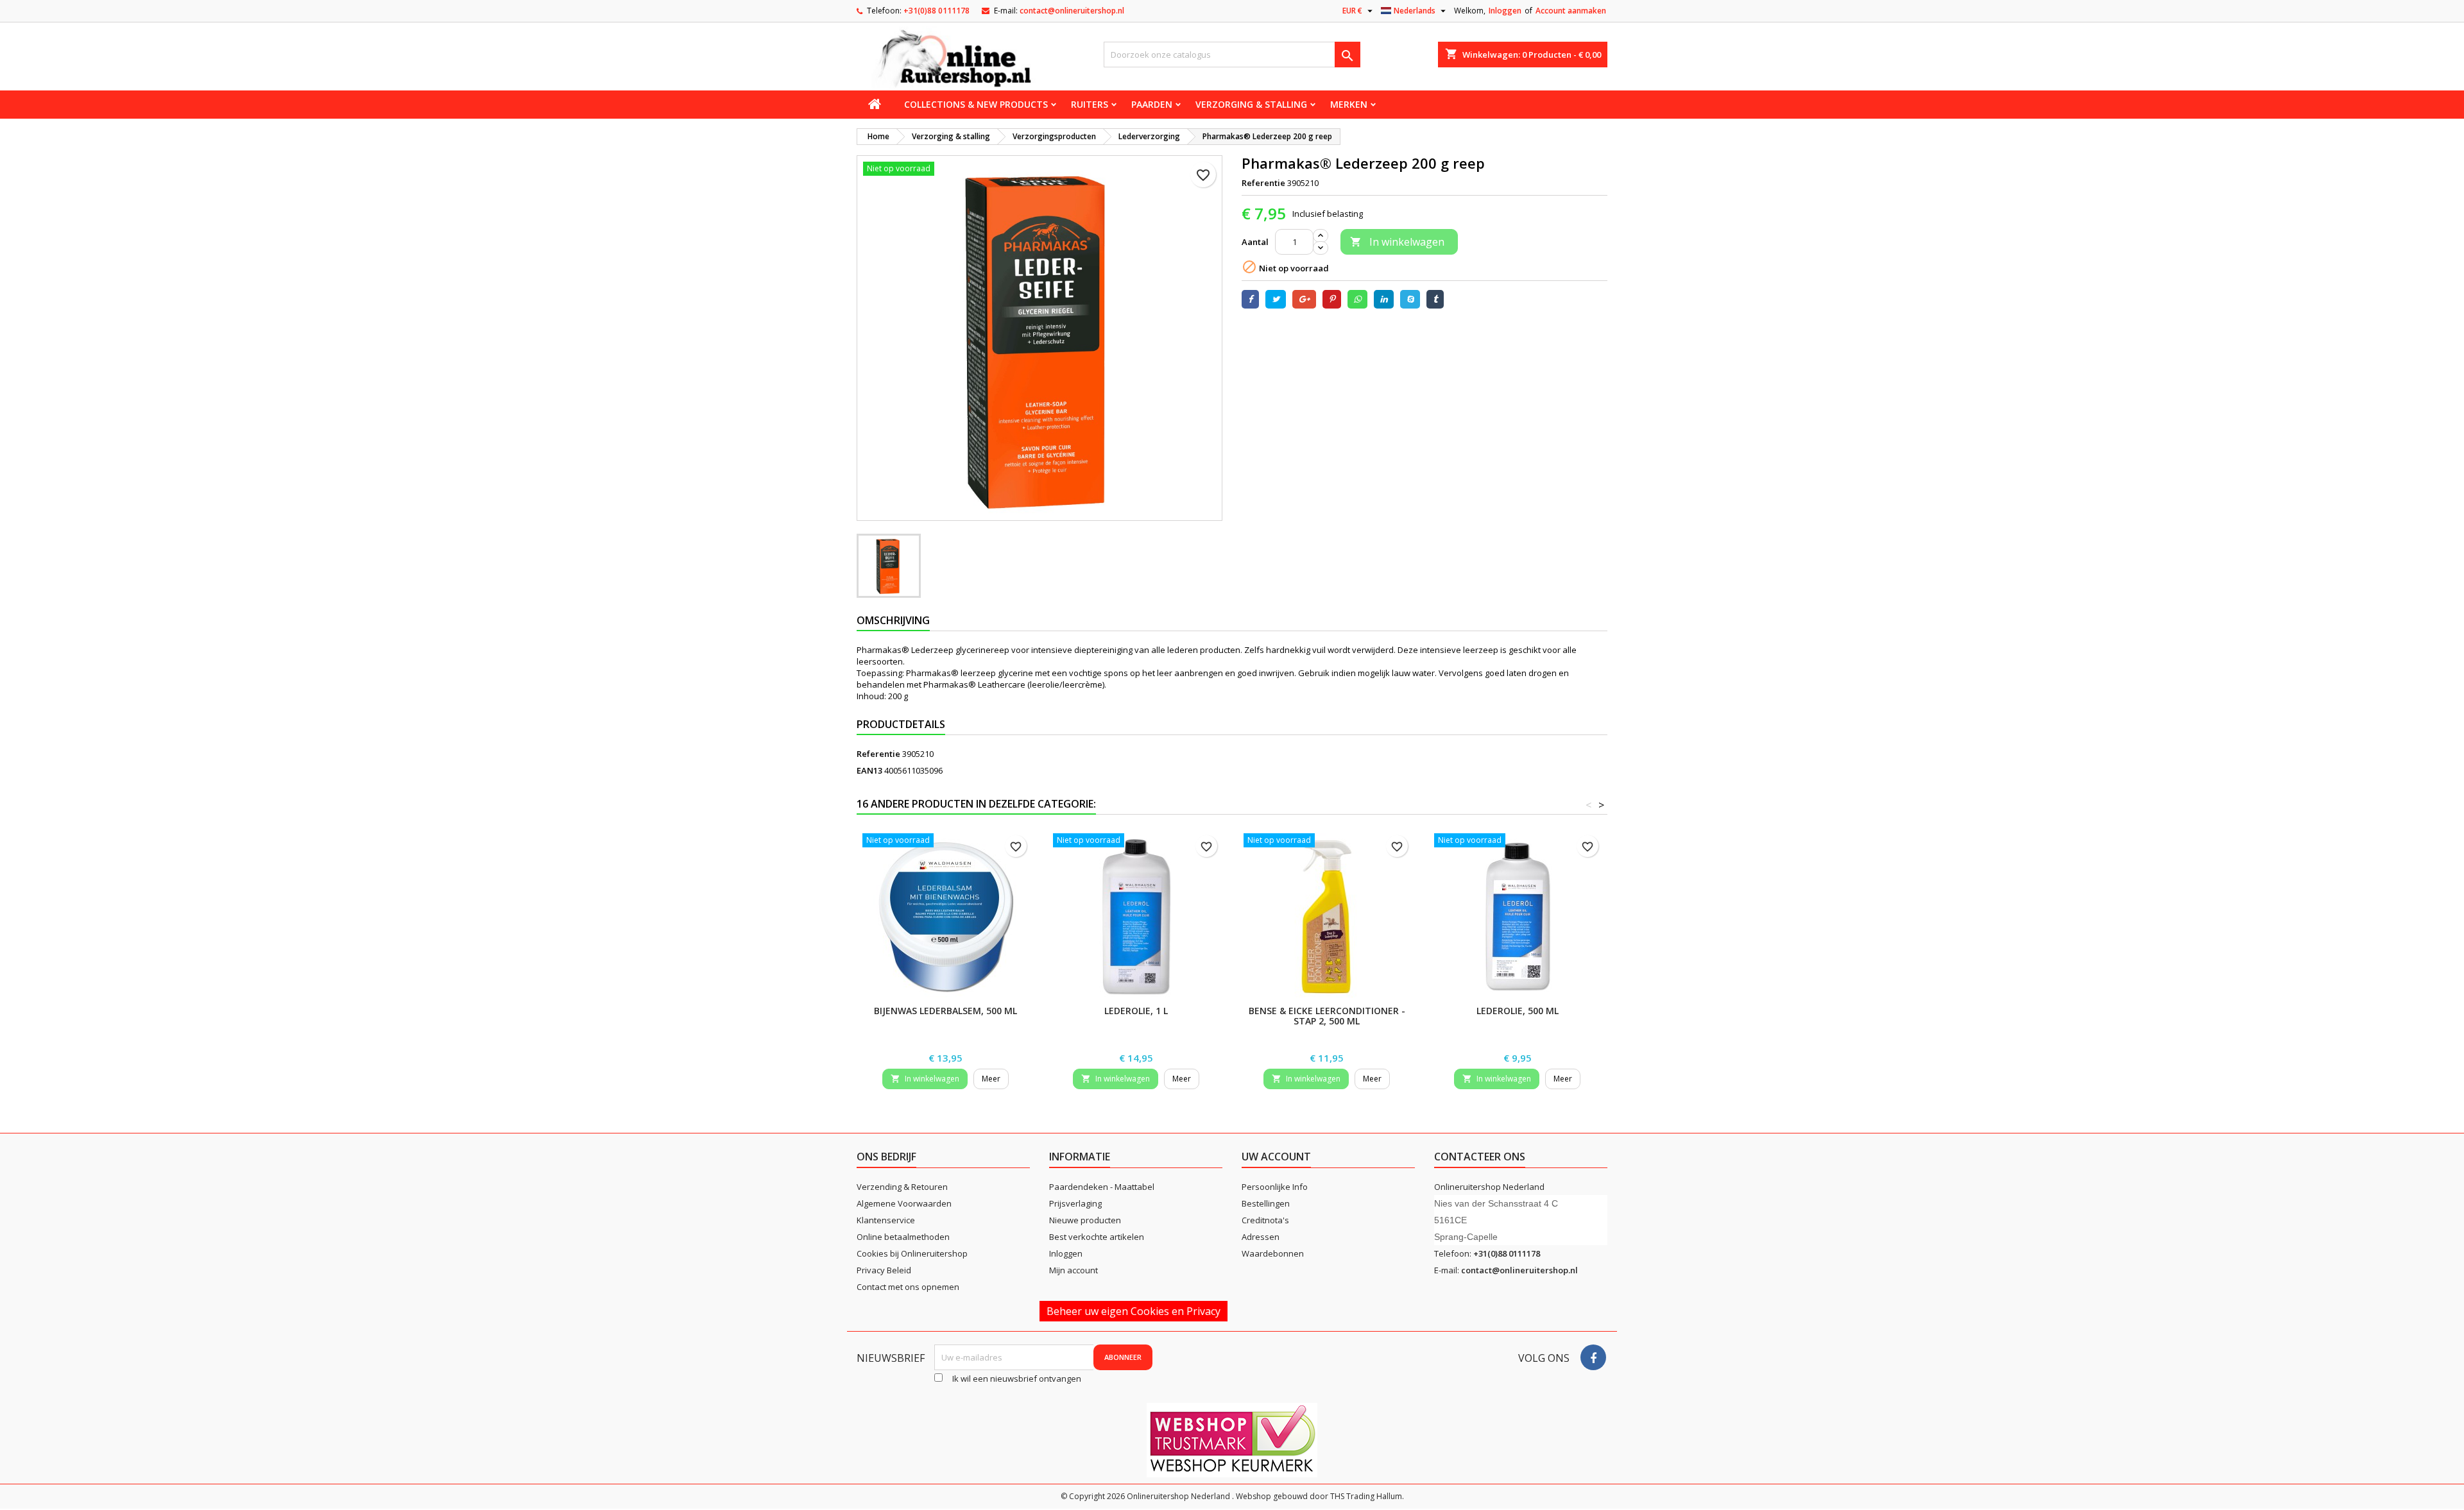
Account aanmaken (1571, 11)
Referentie (1263, 183)
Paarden (1152, 104)
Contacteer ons (1480, 1157)
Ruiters (1090, 104)
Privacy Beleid (884, 1270)
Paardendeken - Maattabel (1102, 1187)
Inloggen (1505, 11)
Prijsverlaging (1075, 1203)
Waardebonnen (1273, 1253)
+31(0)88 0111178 (937, 11)
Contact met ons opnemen (908, 1287)
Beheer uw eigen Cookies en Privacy (1134, 1311)
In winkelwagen (1397, 242)
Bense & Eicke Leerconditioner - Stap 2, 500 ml (1327, 1016)
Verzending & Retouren (902, 1187)
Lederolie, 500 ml (1518, 1011)
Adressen (1261, 1237)
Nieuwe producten (1085, 1220)
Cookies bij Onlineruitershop (912, 1253)
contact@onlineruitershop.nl (1072, 11)
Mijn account (1074, 1270)
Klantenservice (886, 1220)
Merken (1349, 104)
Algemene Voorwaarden (904, 1203)
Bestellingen (1266, 1203)
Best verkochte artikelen (1097, 1237)
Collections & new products (976, 104)
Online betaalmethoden (903, 1237)
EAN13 (869, 770)
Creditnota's (1265, 1220)
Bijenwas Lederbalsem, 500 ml (945, 1011)
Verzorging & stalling (1251, 104)
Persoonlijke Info (1275, 1187)
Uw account (1276, 1157)
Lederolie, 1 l (1136, 1011)
